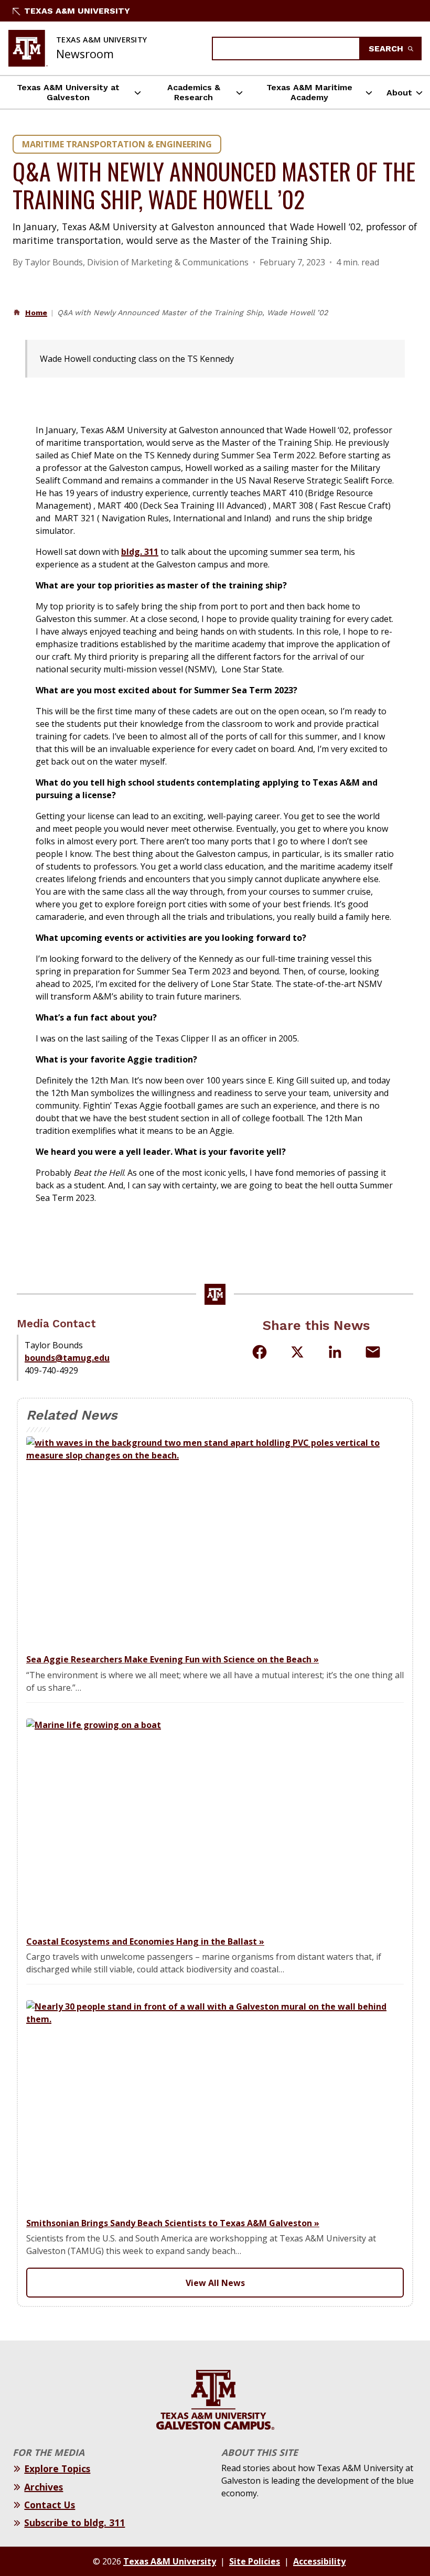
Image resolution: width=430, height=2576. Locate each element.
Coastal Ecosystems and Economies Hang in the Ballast (145, 1941)
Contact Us (50, 2505)
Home (36, 313)
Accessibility (319, 2561)
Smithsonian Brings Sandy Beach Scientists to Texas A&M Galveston (173, 2223)
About (399, 93)
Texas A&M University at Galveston (68, 92)
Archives (44, 2487)
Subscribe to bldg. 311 (74, 2523)
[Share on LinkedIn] (335, 1352)
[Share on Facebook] (260, 1352)
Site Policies (255, 2561)
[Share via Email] (373, 1352)
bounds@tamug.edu (67, 1358)
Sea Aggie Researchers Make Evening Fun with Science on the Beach (173, 1659)
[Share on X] (297, 1354)
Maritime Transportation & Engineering (117, 144)
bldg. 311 (140, 552)
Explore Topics (57, 2468)
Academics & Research (194, 92)
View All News (215, 2283)
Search (387, 49)
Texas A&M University (77, 11)
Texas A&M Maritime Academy (309, 92)
